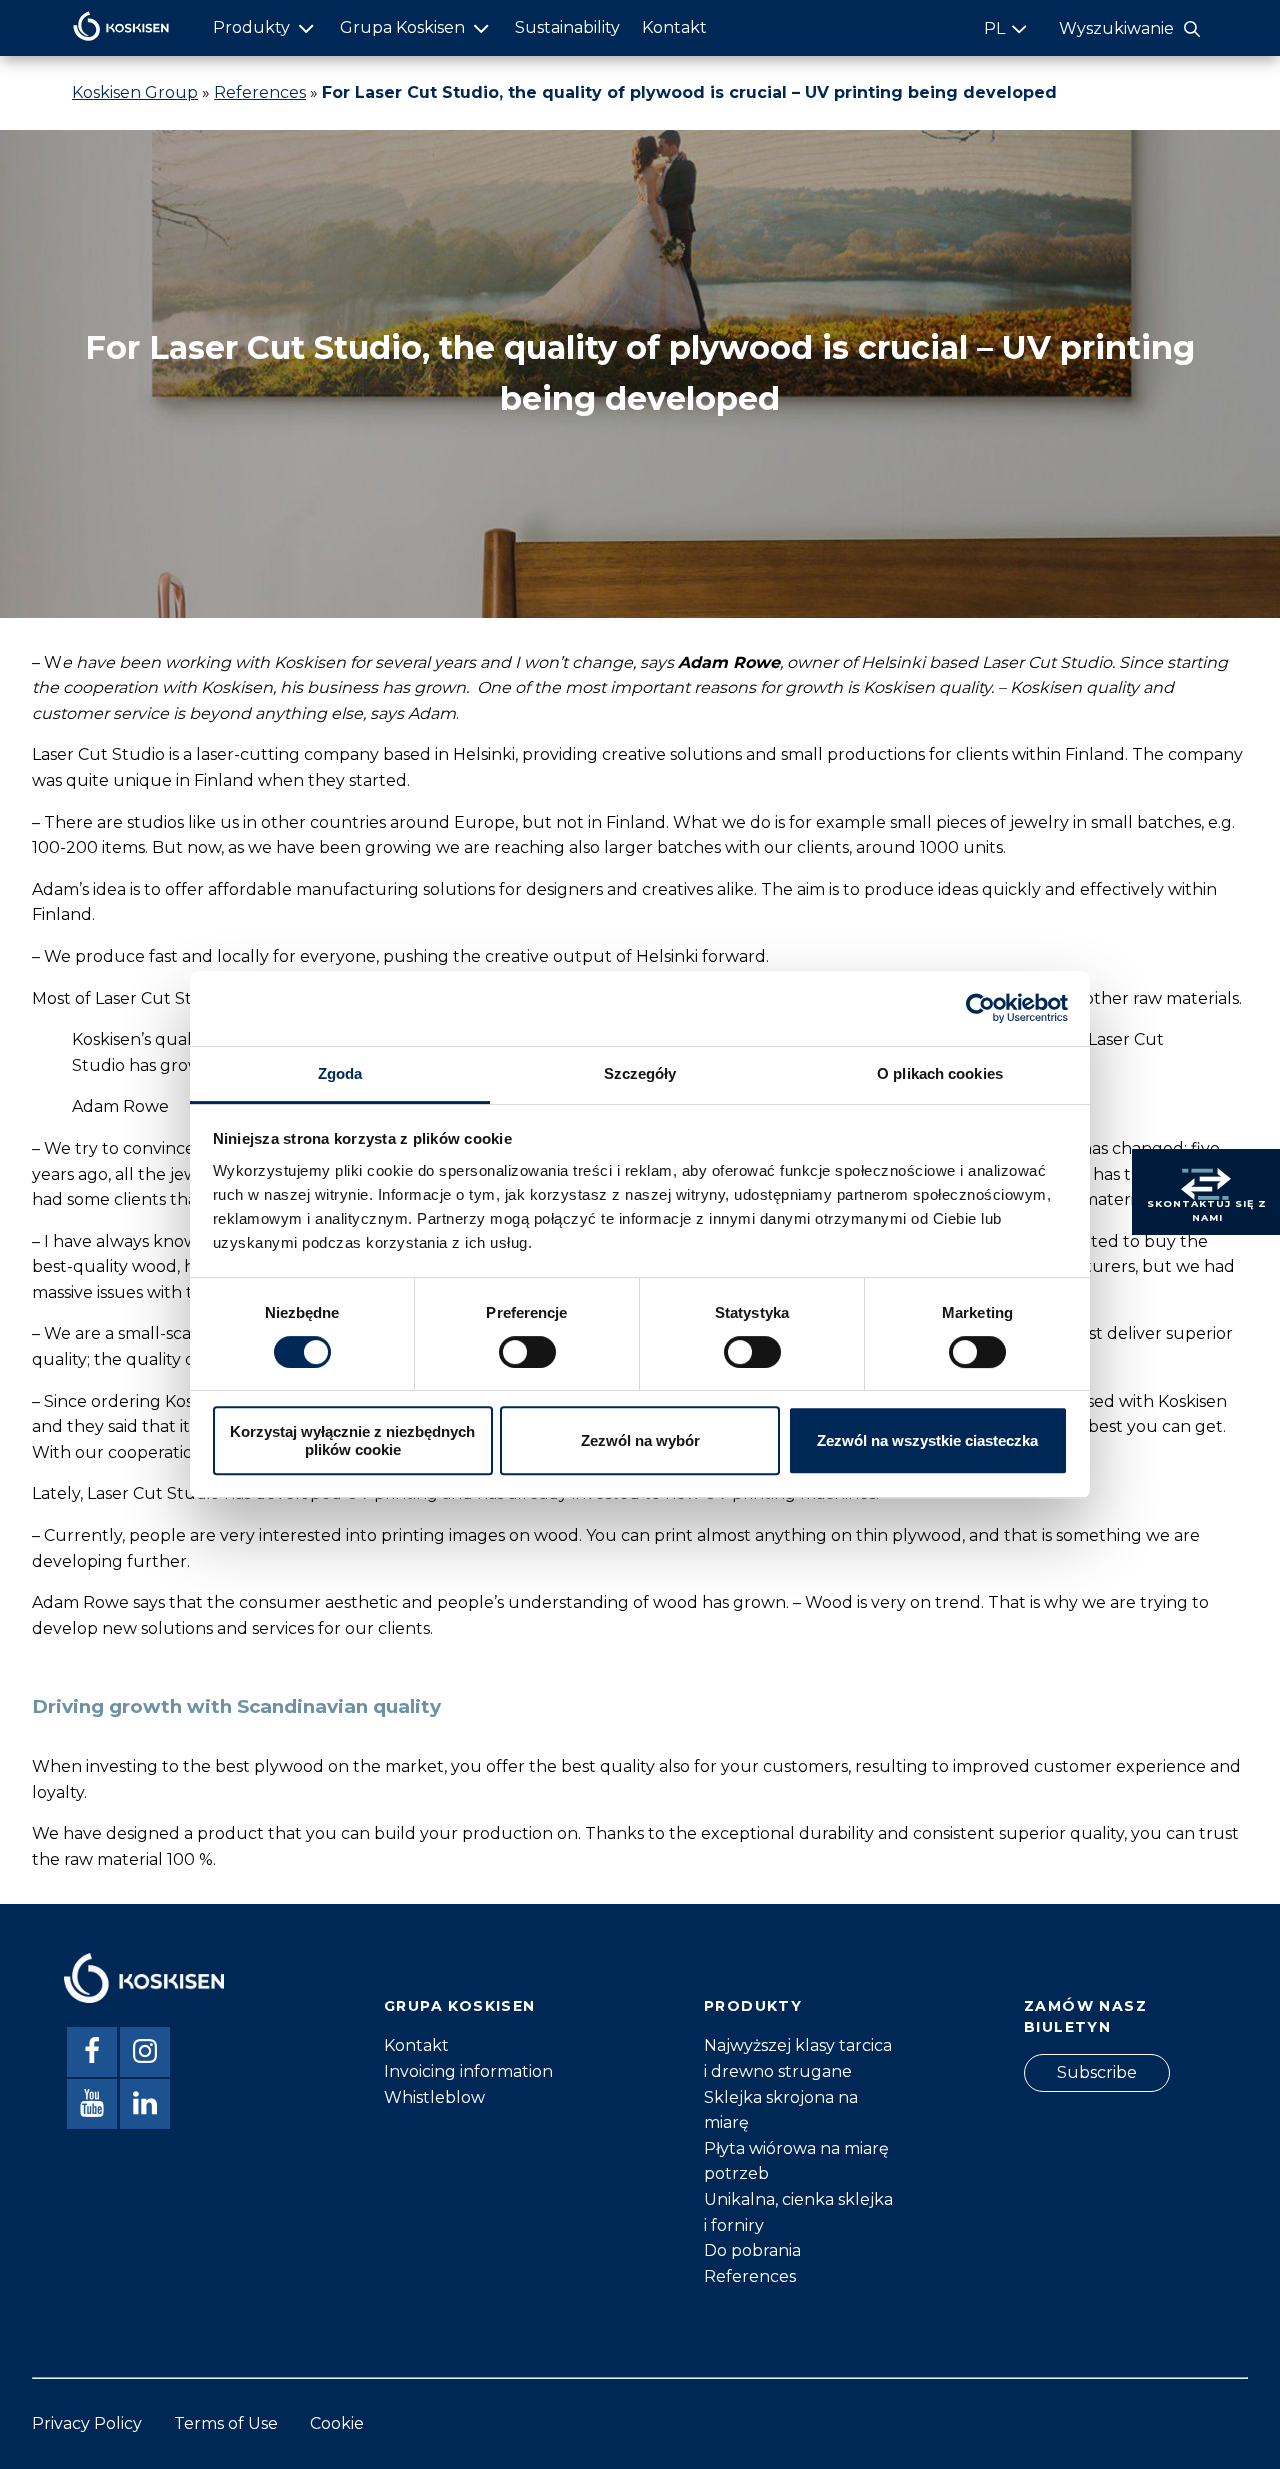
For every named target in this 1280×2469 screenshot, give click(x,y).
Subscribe (1097, 2072)
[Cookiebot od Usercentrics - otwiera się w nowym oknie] (980, 1008)
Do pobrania (752, 2250)
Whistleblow (434, 2097)
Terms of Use (226, 2423)
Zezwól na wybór (640, 1440)
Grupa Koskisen (402, 27)
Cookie (337, 2423)
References (260, 92)
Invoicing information (468, 2071)
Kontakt (674, 27)
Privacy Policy (87, 2423)
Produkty (251, 27)
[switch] (527, 1352)
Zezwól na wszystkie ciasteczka (927, 1440)
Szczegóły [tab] (640, 1073)
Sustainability (567, 27)
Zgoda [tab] (340, 1073)
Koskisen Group (135, 92)
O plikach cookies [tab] (940, 1073)
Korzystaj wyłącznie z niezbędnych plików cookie (352, 1440)
